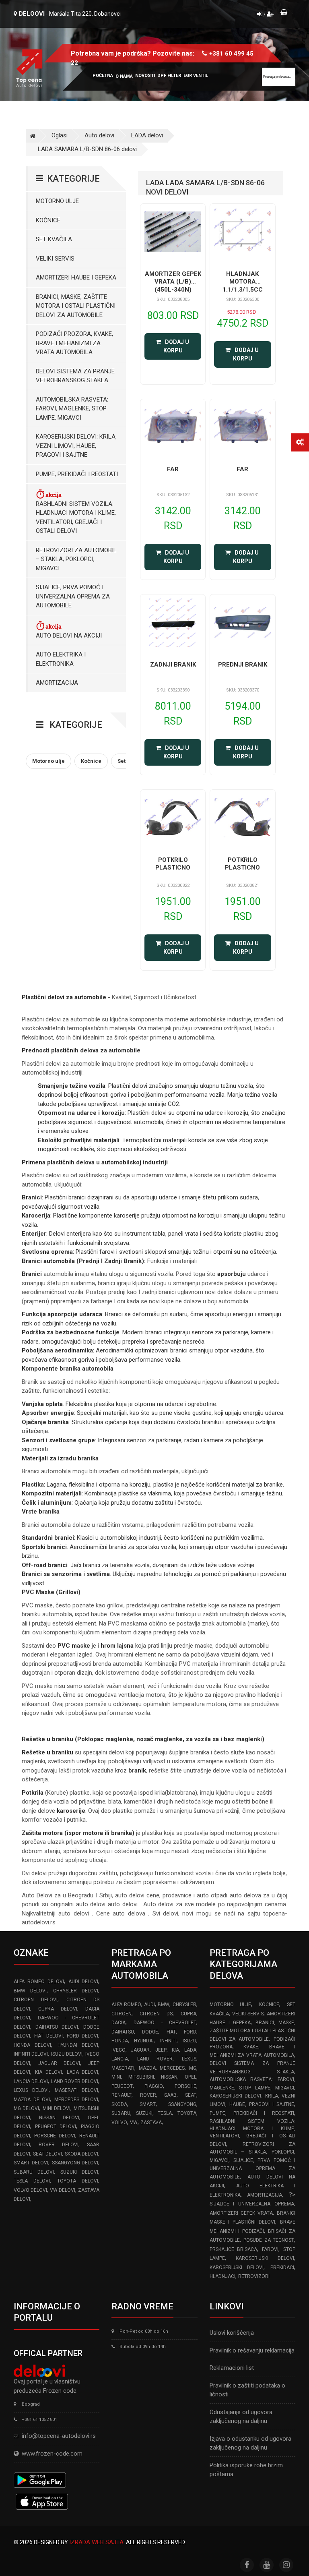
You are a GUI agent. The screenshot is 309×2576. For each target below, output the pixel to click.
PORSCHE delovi (55, 2136)
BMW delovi (30, 1991)
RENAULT (122, 2095)
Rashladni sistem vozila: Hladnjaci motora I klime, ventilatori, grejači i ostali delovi (76, 518)
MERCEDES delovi (76, 2100)
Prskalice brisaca (234, 2249)
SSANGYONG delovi (75, 2163)
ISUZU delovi (67, 2054)
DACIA (118, 2023)
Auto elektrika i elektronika (61, 659)
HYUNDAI (144, 2041)
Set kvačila (54, 239)
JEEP (161, 2050)
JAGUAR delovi (59, 2063)
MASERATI (123, 2068)
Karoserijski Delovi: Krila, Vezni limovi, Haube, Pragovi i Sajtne (76, 446)
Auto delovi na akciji (69, 636)
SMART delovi (31, 2163)
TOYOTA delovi (78, 2181)
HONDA (120, 2041)
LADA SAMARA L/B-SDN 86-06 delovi (87, 149)
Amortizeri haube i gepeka (76, 277)
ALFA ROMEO (126, 2004)
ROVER (148, 2095)
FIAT (171, 2032)
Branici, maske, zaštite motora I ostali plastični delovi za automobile (76, 306)
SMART (148, 2104)
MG (193, 2068)
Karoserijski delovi (265, 2258)
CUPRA (188, 2014)
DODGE (150, 2032)
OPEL (191, 2077)
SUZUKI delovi (79, 2172)
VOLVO (119, 2123)
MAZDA (147, 2068)
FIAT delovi (48, 2036)
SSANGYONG (182, 2104)
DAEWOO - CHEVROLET (165, 2023)
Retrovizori (254, 2276)
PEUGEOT (122, 2086)
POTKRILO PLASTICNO (173, 864)
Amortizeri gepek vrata (241, 2213)
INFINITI (168, 2041)
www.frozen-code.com (52, 2454)
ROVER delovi (58, 2145)
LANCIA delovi (31, 2081)
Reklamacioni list (232, 2368)
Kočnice (48, 220)
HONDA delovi (32, 2045)
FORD (190, 2032)
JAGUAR (140, 2050)
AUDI (149, 2004)
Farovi (270, 2249)
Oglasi (60, 135)
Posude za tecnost (269, 2240)
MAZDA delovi (32, 2100)
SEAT (191, 2095)
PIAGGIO (154, 2086)
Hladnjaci (222, 2276)
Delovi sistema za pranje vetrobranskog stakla (75, 376)
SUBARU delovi (34, 2172)
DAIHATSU (123, 2032)
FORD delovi (82, 2036)
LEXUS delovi (31, 2090)
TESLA (165, 2113)
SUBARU (121, 2113)
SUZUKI (144, 2113)
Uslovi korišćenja (232, 2333)
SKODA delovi (81, 2154)
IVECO (118, 2050)
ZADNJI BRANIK (173, 665)
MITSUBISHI (141, 2077)
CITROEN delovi (36, 2000)
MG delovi (26, 2108)
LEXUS (189, 2059)
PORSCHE (185, 2086)
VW (134, 2123)
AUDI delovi (83, 1982)
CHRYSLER (184, 2004)
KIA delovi (48, 2072)
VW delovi (63, 2190)
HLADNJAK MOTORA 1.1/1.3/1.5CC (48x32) (243, 286)
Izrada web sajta (96, 2542)
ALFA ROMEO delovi (39, 1982)
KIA (175, 2050)
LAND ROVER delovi (75, 2081)
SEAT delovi (47, 2154)
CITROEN (122, 2014)
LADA (190, 2050)
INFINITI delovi (31, 2054)
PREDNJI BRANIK (243, 665)
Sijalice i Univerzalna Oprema (252, 2204)
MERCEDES (172, 2068)
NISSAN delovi (59, 2118)
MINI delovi (57, 2108)
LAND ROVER (155, 2059)
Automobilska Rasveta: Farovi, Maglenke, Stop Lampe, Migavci (72, 409)
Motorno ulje (57, 201)
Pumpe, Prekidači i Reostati (77, 474)
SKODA (119, 2104)
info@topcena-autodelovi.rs (59, 2436)
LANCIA (120, 2059)
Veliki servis (55, 259)
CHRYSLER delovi (76, 1991)
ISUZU (190, 2041)
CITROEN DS (156, 2014)
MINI (116, 2077)
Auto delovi (99, 135)
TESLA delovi (32, 2181)
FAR (173, 469)
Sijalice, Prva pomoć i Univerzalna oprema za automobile (73, 596)
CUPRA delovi (58, 2009)
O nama (124, 76)
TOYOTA (187, 2113)
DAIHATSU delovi (57, 2027)
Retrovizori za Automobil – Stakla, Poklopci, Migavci (76, 559)
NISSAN (169, 2077)
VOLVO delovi (30, 2190)
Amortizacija (57, 683)
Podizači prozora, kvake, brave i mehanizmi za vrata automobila (74, 343)
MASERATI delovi (76, 2090)
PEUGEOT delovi (56, 2127)
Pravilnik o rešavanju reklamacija (252, 2350)
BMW (164, 2004)
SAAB (170, 2095)
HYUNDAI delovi (78, 2045)
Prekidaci (282, 2267)
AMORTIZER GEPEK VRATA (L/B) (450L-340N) (173, 282)
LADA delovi (147, 135)
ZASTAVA (151, 2123)
